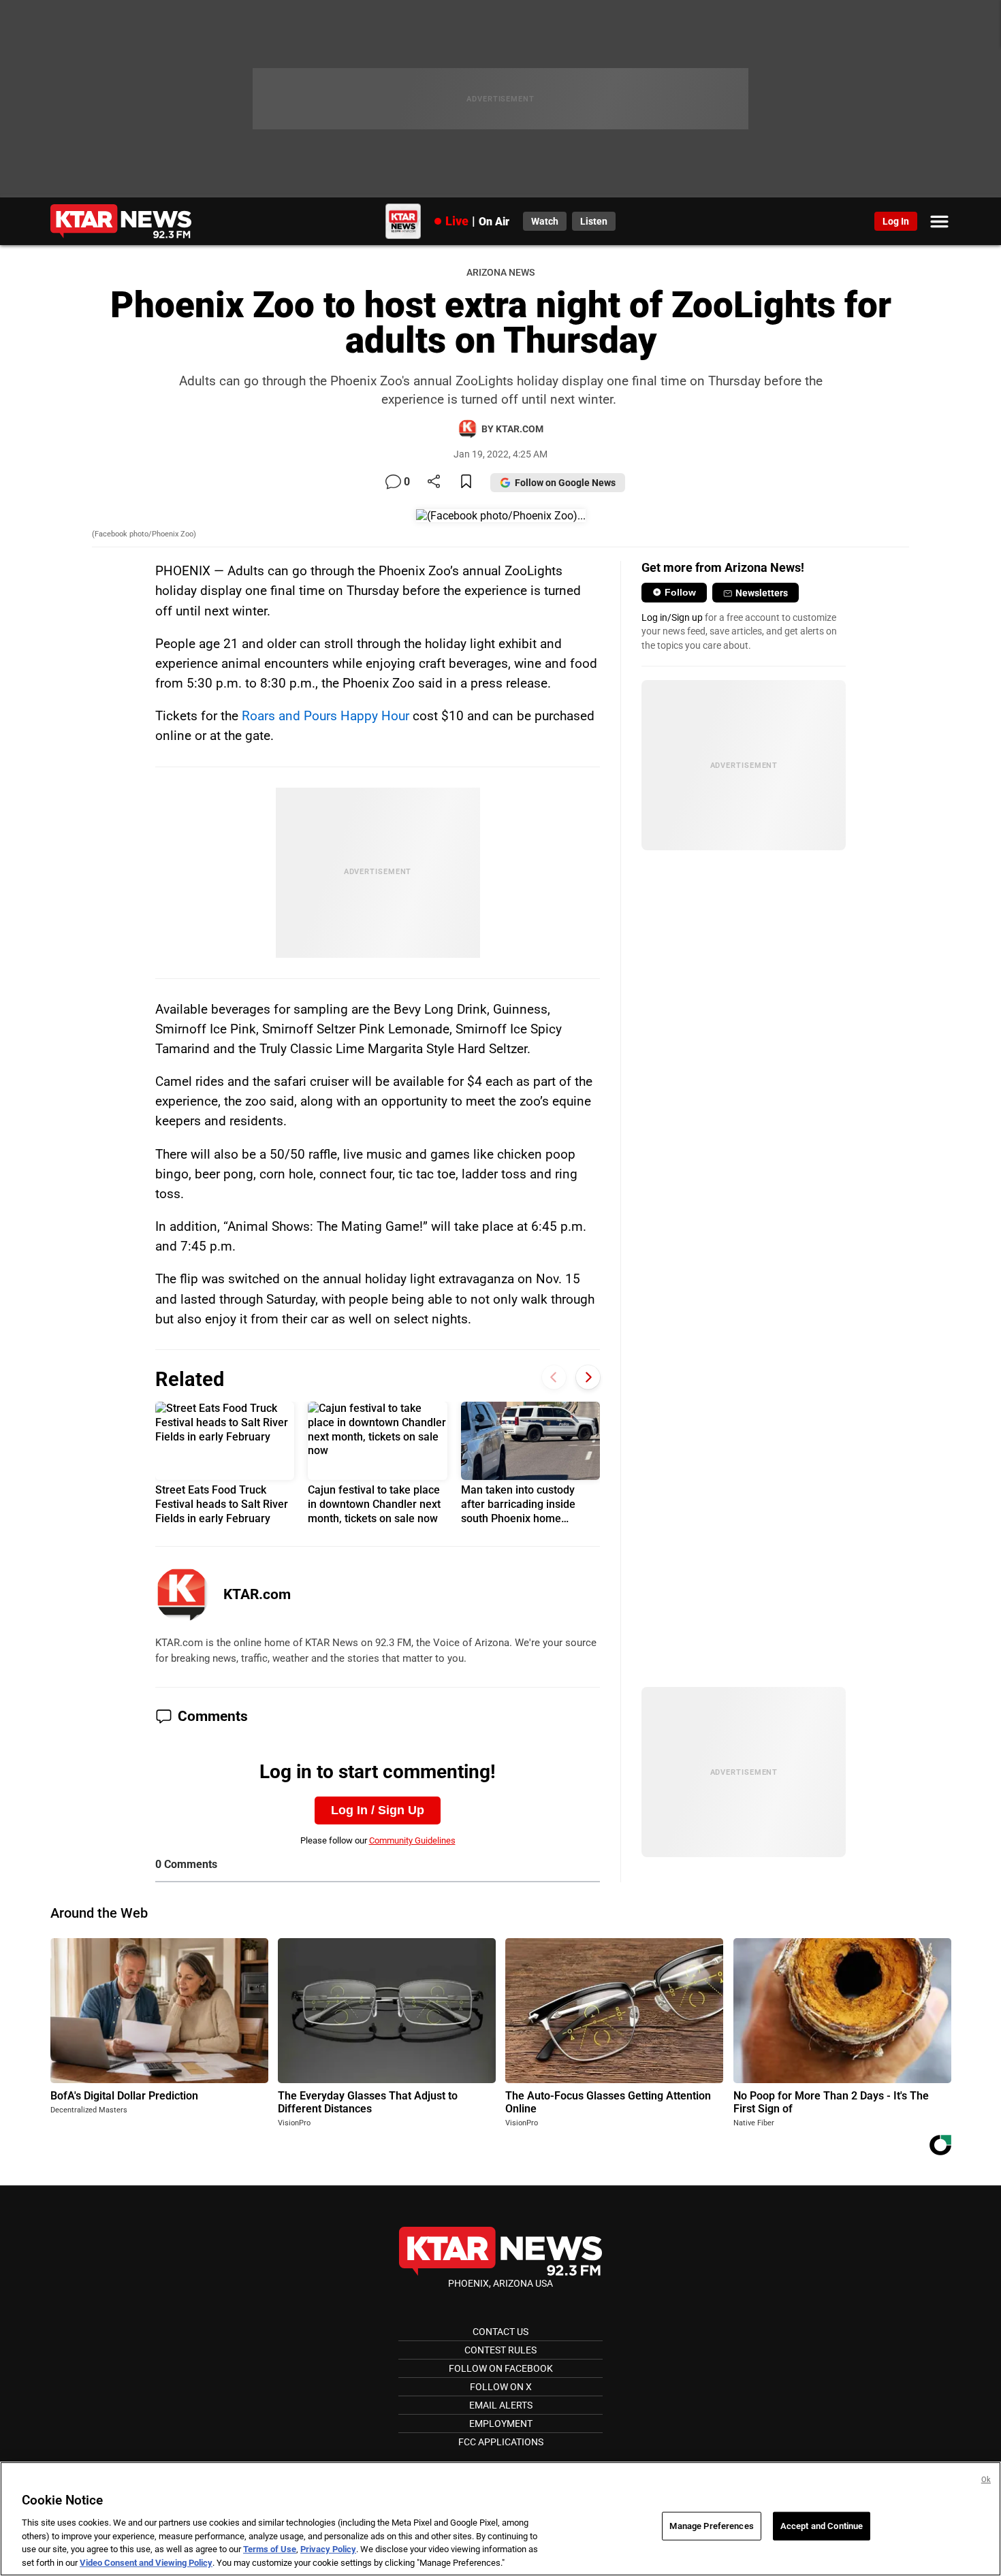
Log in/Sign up (672, 617)
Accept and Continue (822, 2526)
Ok (986, 2480)
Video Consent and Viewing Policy (146, 2562)
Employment (501, 2424)
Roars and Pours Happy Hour (325, 716)
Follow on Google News (565, 483)
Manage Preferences (711, 2526)
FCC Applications (501, 2442)
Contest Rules (500, 2350)
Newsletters (762, 593)
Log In (896, 221)
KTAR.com (257, 1594)
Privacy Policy (328, 2549)
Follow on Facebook (501, 2368)
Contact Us (500, 2332)
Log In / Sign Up (378, 1810)
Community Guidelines (412, 1840)
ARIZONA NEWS (500, 273)
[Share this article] (434, 482)
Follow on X (501, 2387)
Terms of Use (270, 2549)
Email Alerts (501, 2405)
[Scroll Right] (588, 1378)
